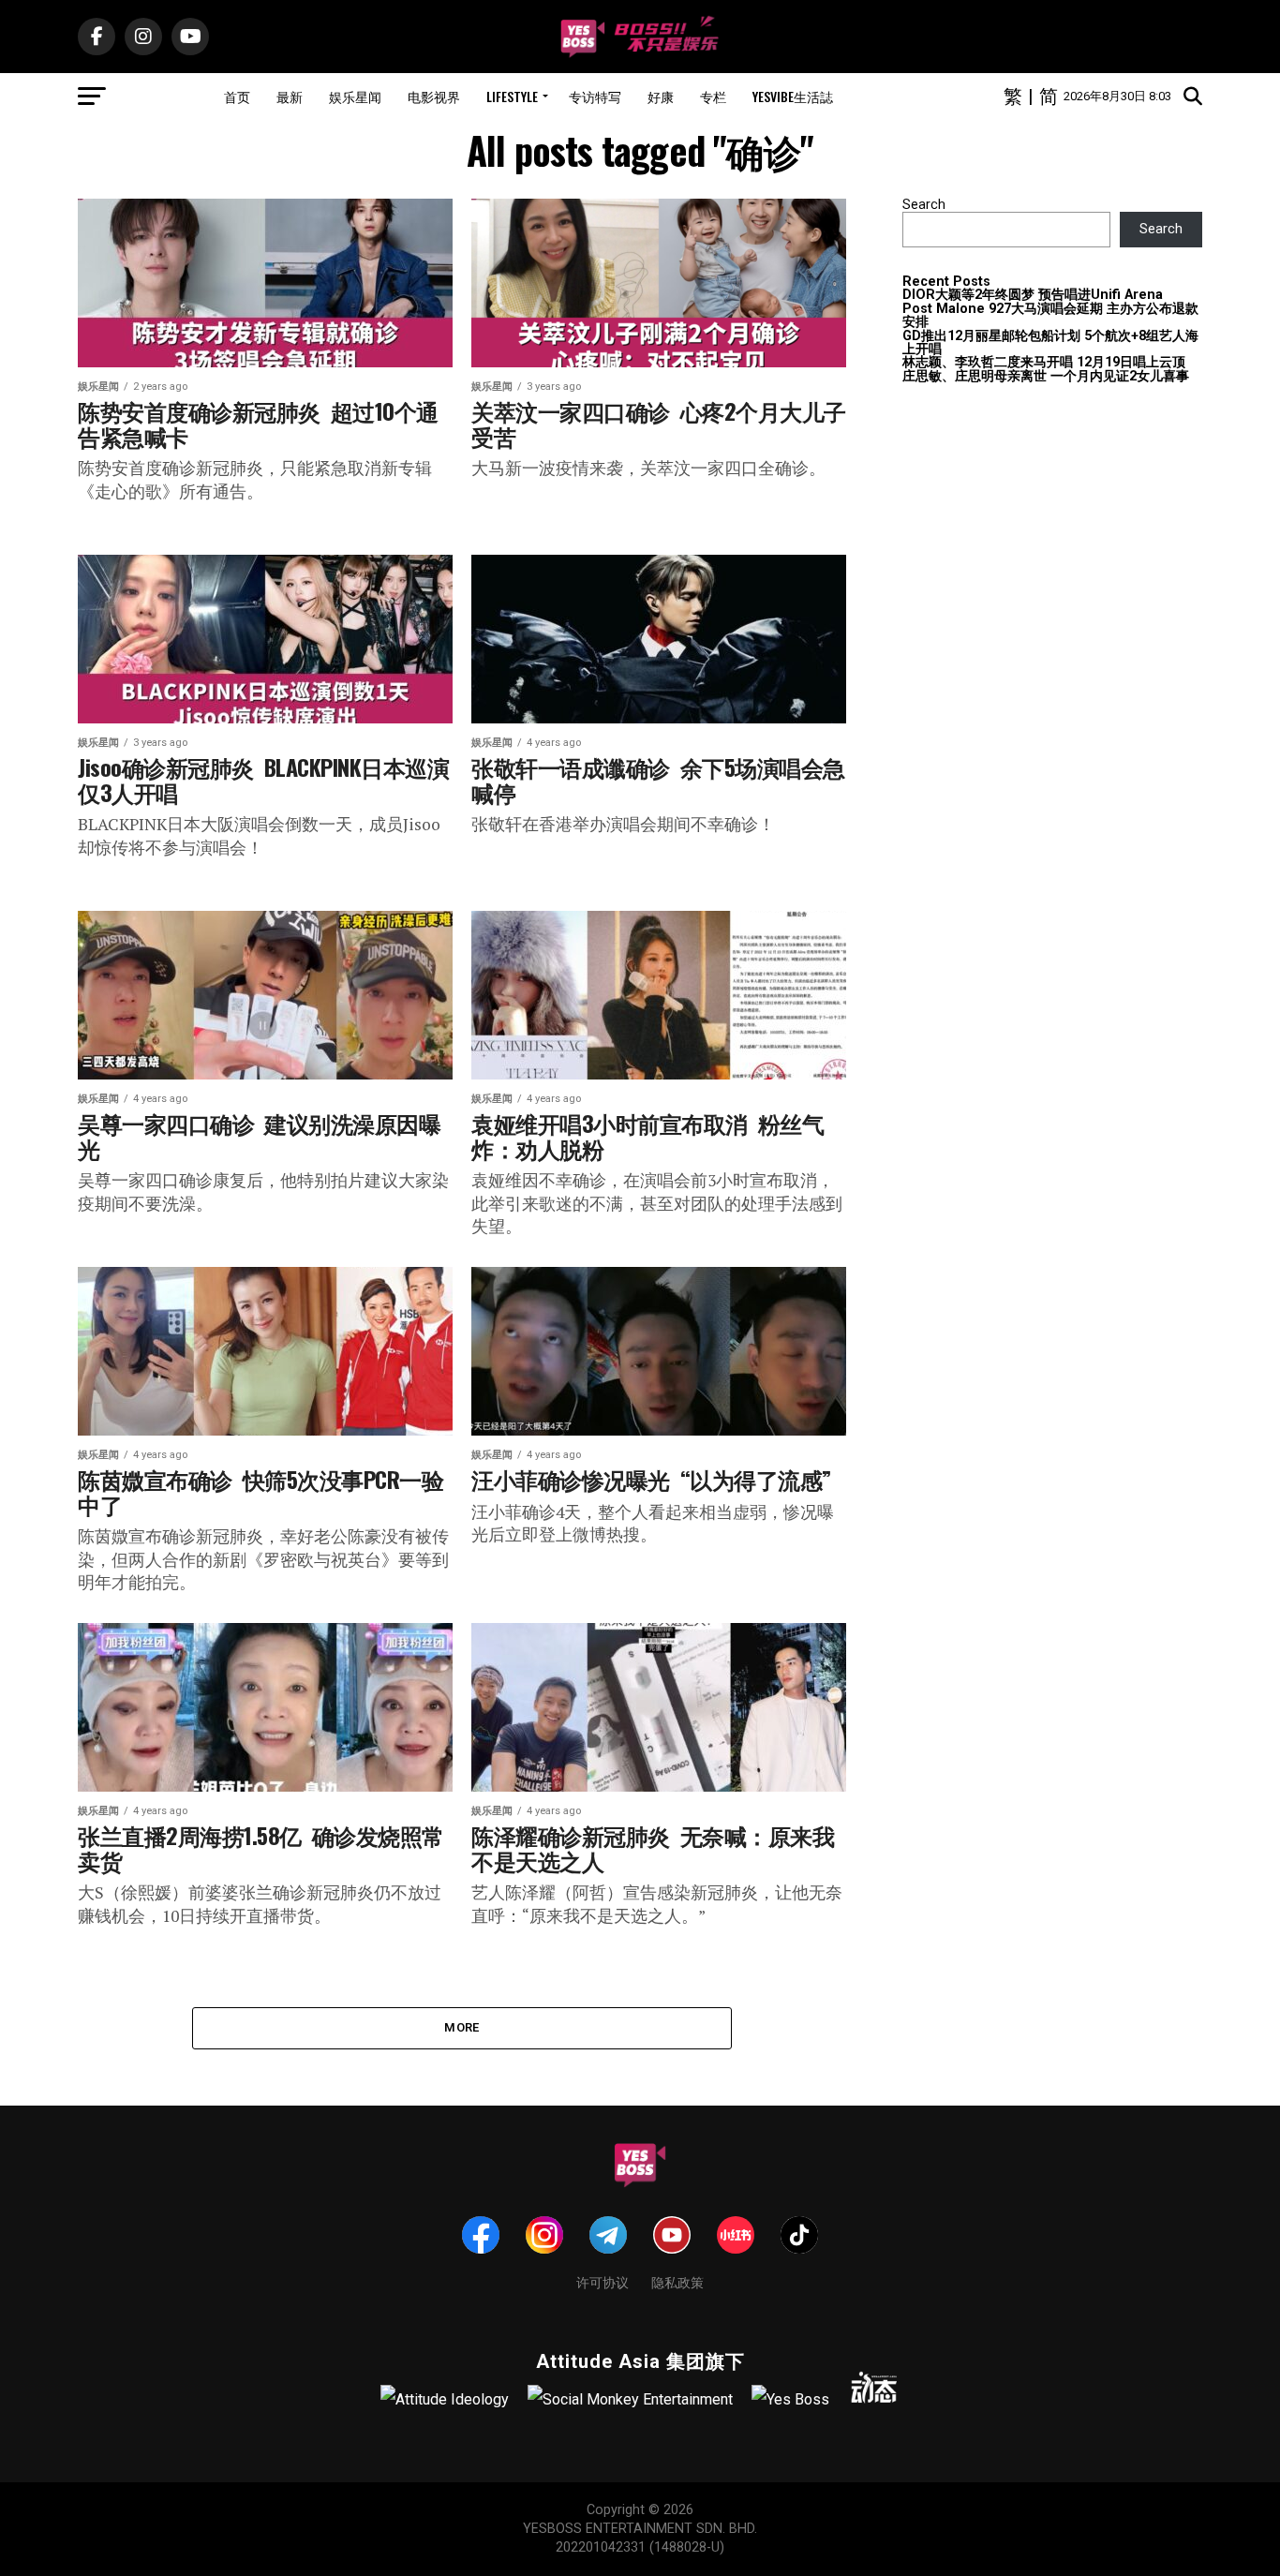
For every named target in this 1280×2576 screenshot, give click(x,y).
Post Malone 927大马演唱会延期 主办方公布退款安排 (1050, 315)
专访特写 (595, 96)
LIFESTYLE (512, 96)
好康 (661, 96)
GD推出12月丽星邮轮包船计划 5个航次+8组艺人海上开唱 (1050, 342)
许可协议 (603, 2281)
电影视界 (434, 96)
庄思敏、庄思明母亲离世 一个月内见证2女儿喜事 (1046, 376)
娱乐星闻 (355, 96)
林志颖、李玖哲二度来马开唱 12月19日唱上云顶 (1044, 362)
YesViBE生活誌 (793, 96)
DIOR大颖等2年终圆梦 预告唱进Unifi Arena (1033, 295)
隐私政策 (677, 2281)
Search (924, 205)
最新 (290, 96)
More (461, 2027)
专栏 (713, 96)
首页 (237, 96)
